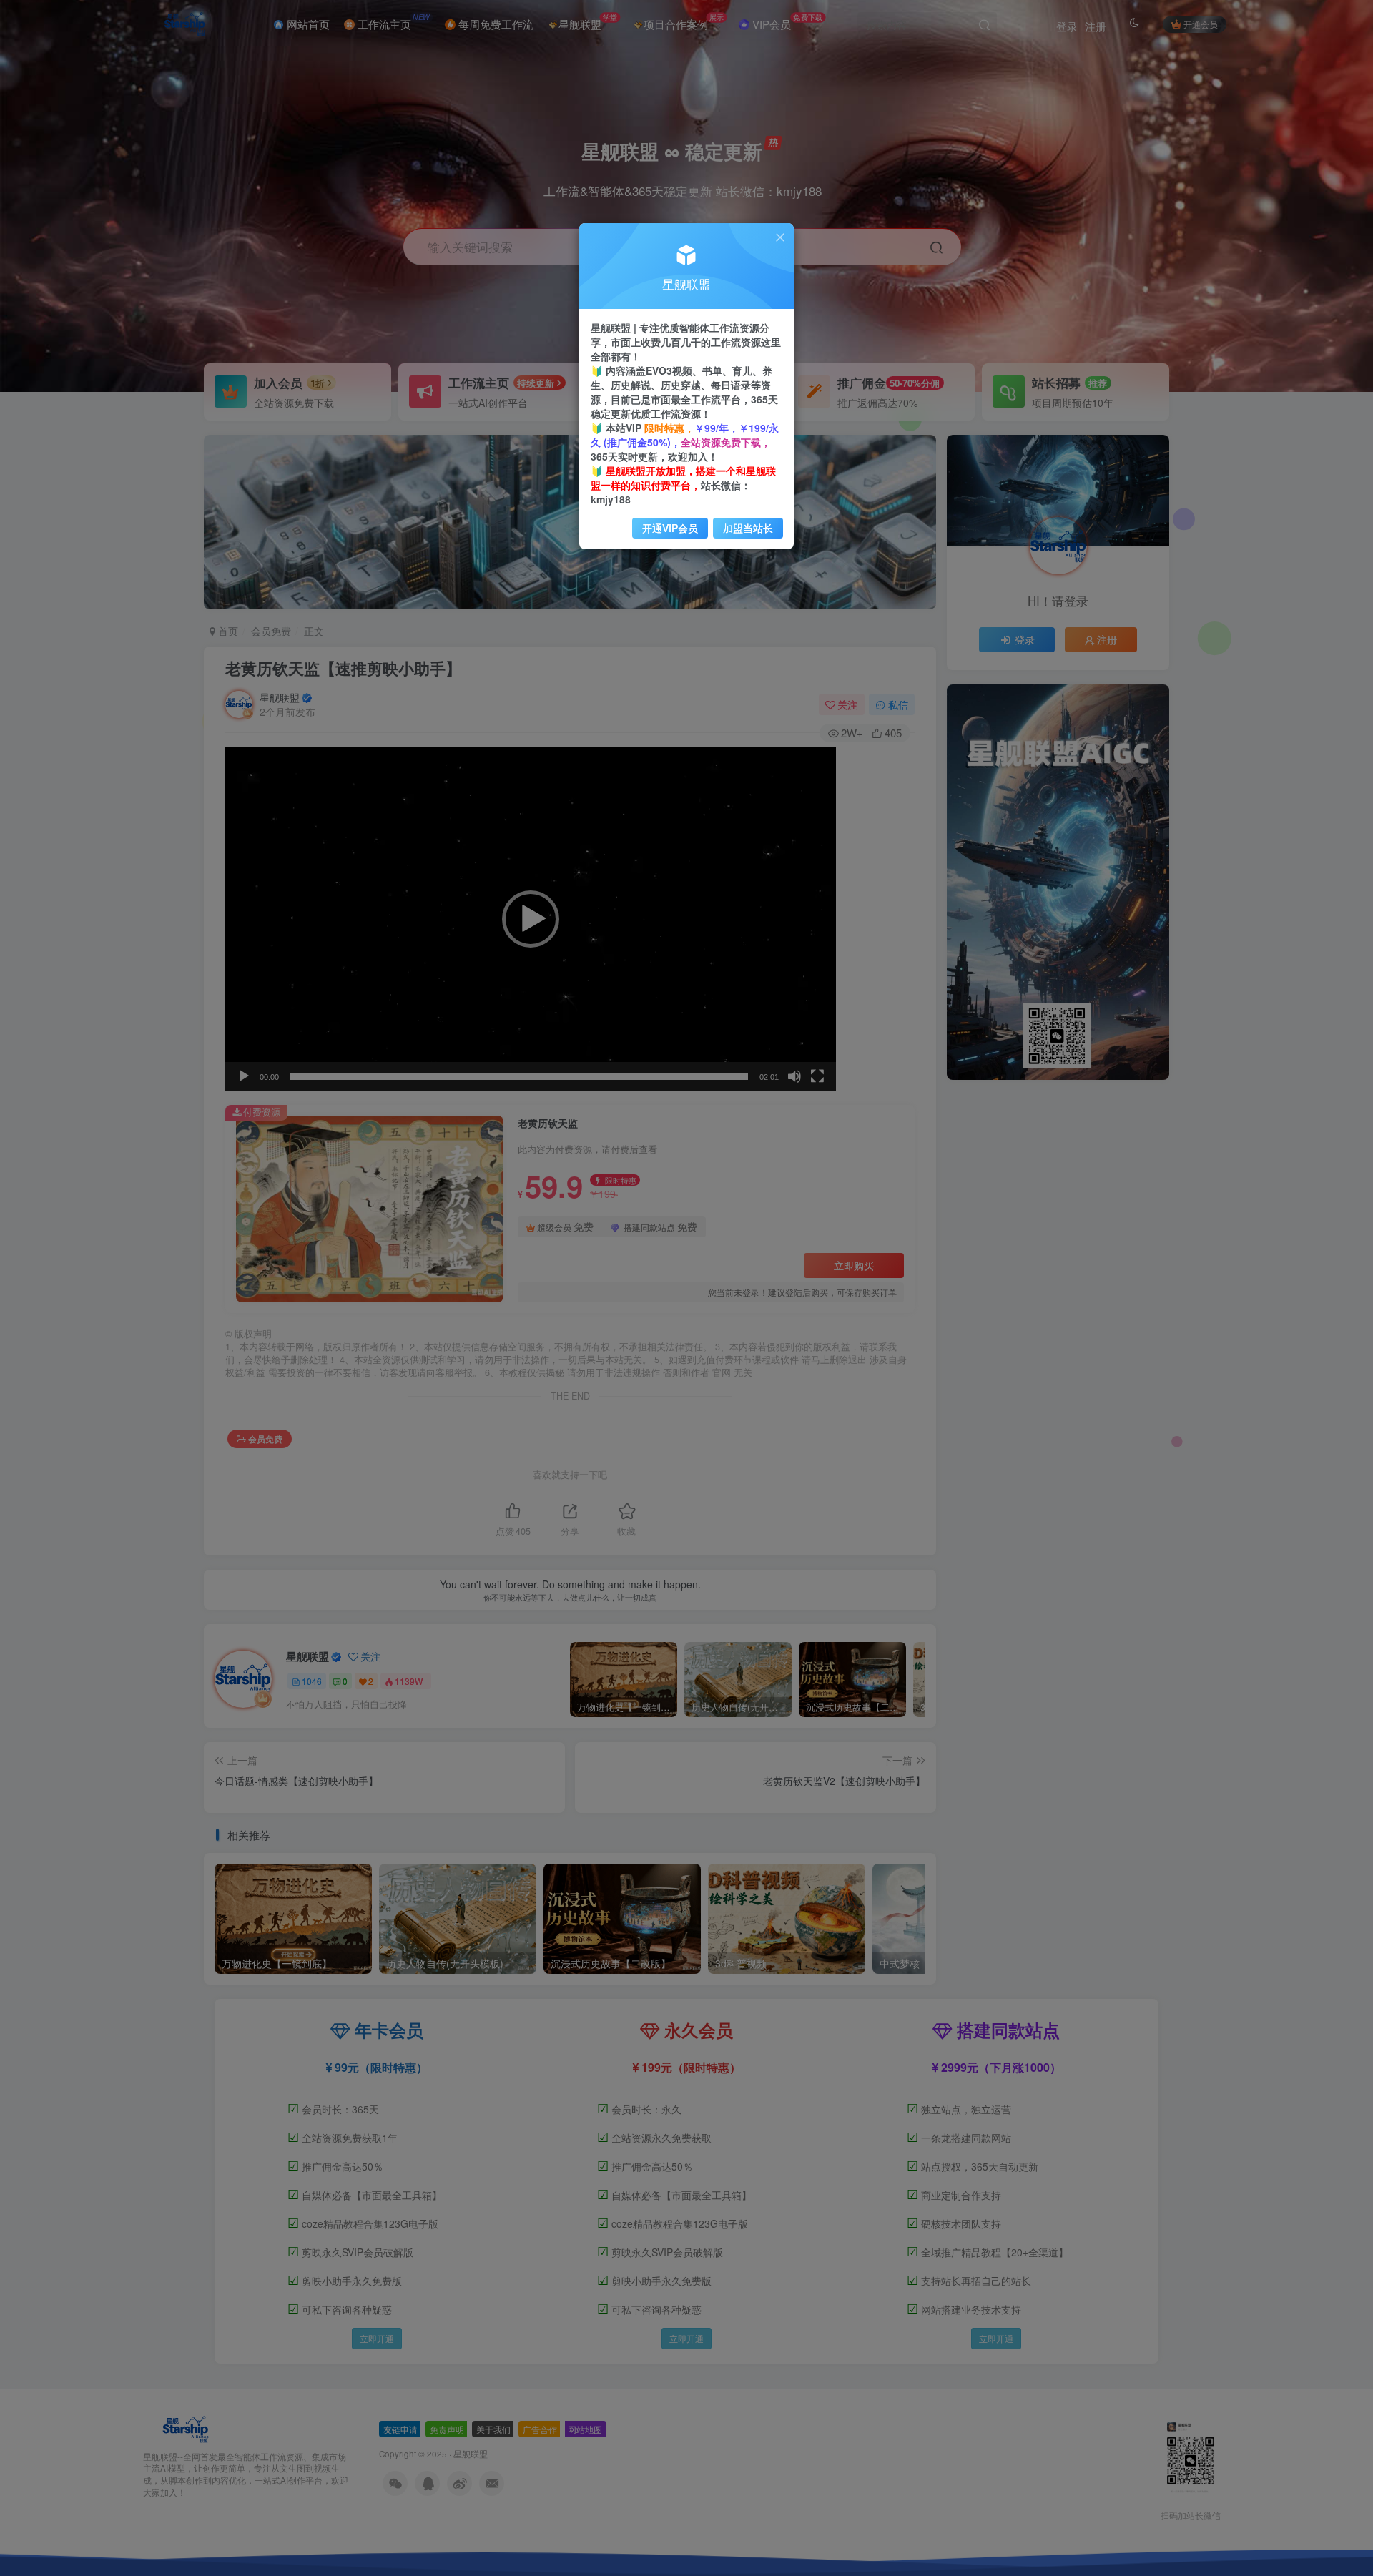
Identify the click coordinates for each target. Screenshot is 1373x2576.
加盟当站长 (748, 528)
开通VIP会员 (670, 528)
